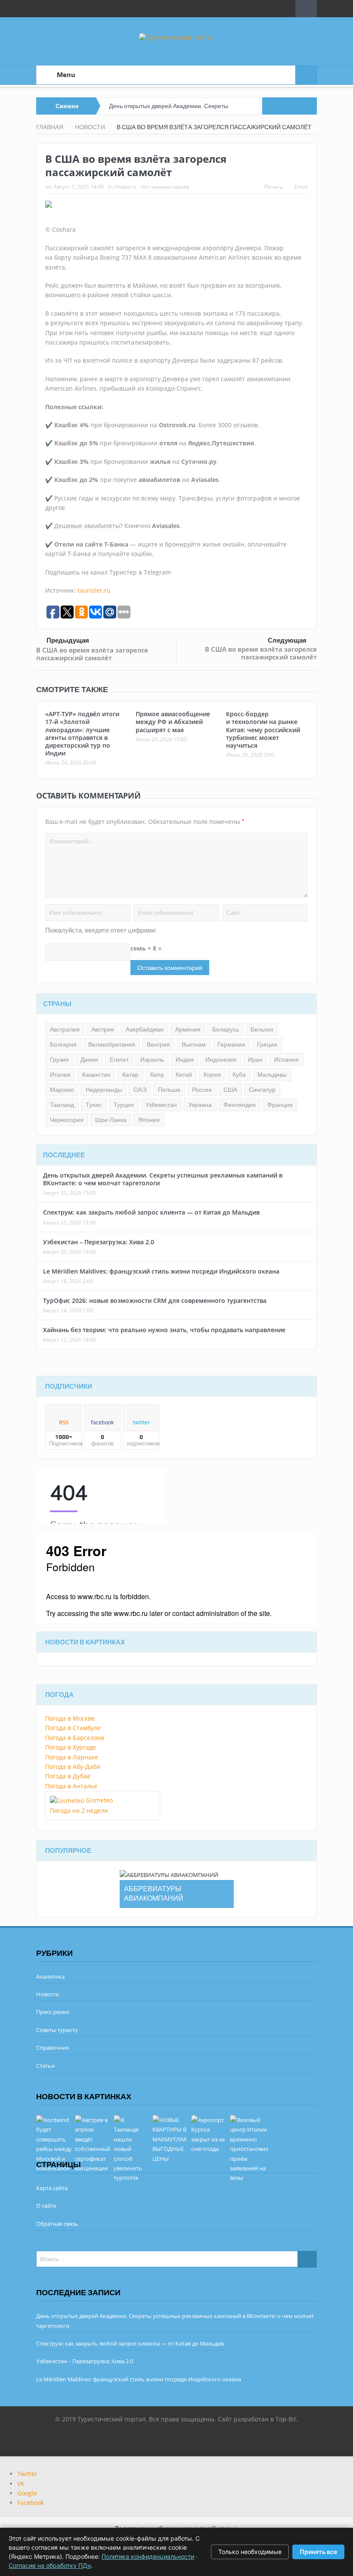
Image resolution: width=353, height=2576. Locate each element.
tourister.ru (94, 590)
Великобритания (112, 1044)
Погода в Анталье (71, 1786)
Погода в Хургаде (71, 1747)
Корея (212, 1075)
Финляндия (240, 1105)
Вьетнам (194, 1044)
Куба (239, 1075)
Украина (200, 1105)
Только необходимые (250, 2552)
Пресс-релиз (53, 2012)
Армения (188, 1029)
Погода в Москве (70, 1718)
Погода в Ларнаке (72, 1757)
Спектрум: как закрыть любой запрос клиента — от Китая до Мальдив (151, 1212)
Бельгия (262, 1029)
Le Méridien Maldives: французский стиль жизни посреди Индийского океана (161, 1271)
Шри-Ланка (111, 1120)
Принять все (318, 2552)
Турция (124, 1105)
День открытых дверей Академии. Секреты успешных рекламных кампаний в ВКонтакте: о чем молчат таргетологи (163, 1179)
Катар (130, 1075)
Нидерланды (104, 1090)
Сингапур (262, 1090)
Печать (274, 187)
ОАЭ (140, 1090)
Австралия (65, 1029)
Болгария (63, 1044)
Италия (60, 1075)
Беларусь (226, 1029)
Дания (89, 1060)
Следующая (287, 640)
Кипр (157, 1075)
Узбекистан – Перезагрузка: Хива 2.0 (99, 1242)
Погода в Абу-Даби (73, 1767)
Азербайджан (145, 1029)
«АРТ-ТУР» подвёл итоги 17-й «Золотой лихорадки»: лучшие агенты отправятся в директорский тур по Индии (82, 733)
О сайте (46, 2206)
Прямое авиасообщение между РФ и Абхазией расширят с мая (173, 722)
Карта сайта (52, 2188)
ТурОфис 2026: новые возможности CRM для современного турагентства (155, 1300)
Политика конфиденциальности (148, 2556)
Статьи (45, 2066)
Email (301, 187)
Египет (119, 1060)
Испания (286, 1060)
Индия (185, 1060)
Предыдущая (68, 640)
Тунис (94, 1105)
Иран (255, 1060)
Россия (202, 1090)
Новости (126, 187)
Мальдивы (272, 1075)
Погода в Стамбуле (73, 1728)
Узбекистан (161, 1105)
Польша (169, 1090)
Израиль (152, 1060)
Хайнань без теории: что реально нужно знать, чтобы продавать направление (164, 1330)
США (230, 1090)
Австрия (103, 1029)
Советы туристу (57, 2030)
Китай (184, 1075)
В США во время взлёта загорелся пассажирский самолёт (92, 654)
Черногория (67, 1120)
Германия (231, 1044)
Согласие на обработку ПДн (50, 2565)
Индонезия (221, 1060)
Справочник (53, 2048)
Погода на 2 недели (79, 1810)
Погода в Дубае (68, 1776)
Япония (149, 1120)
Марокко (62, 1090)
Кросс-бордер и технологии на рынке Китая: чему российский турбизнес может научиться (263, 730)
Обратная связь (57, 2224)
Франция (280, 1105)
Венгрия (158, 1044)
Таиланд (62, 1105)
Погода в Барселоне (75, 1738)
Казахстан (96, 1075)
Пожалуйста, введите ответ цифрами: (101, 930)
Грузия (59, 1060)
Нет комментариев (165, 187)
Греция (267, 1044)
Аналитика (50, 1976)
